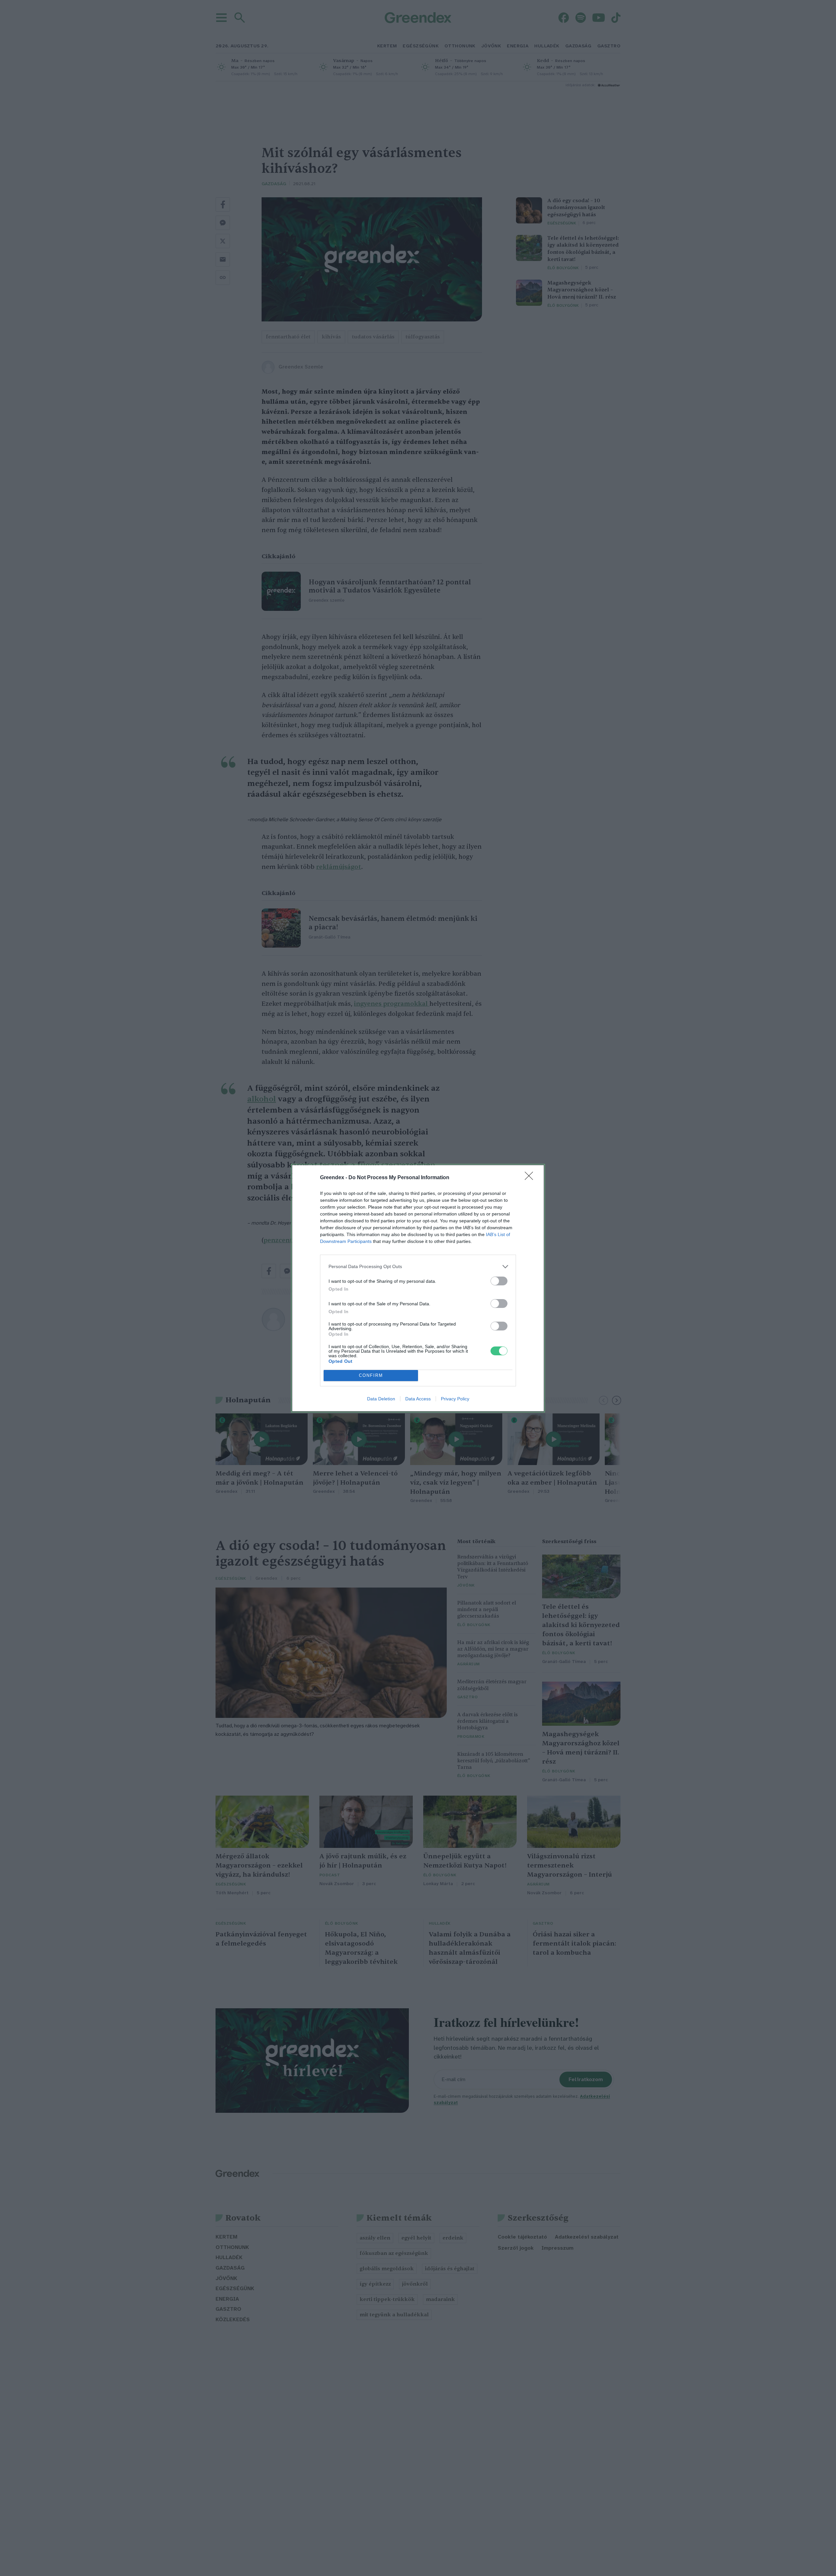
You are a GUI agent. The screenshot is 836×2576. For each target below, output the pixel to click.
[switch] (499, 1281)
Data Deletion (381, 1399)
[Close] (531, 1178)
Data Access (418, 1399)
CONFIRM (371, 1375)
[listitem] (418, 1267)
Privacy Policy (455, 1399)
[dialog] (418, 1288)
